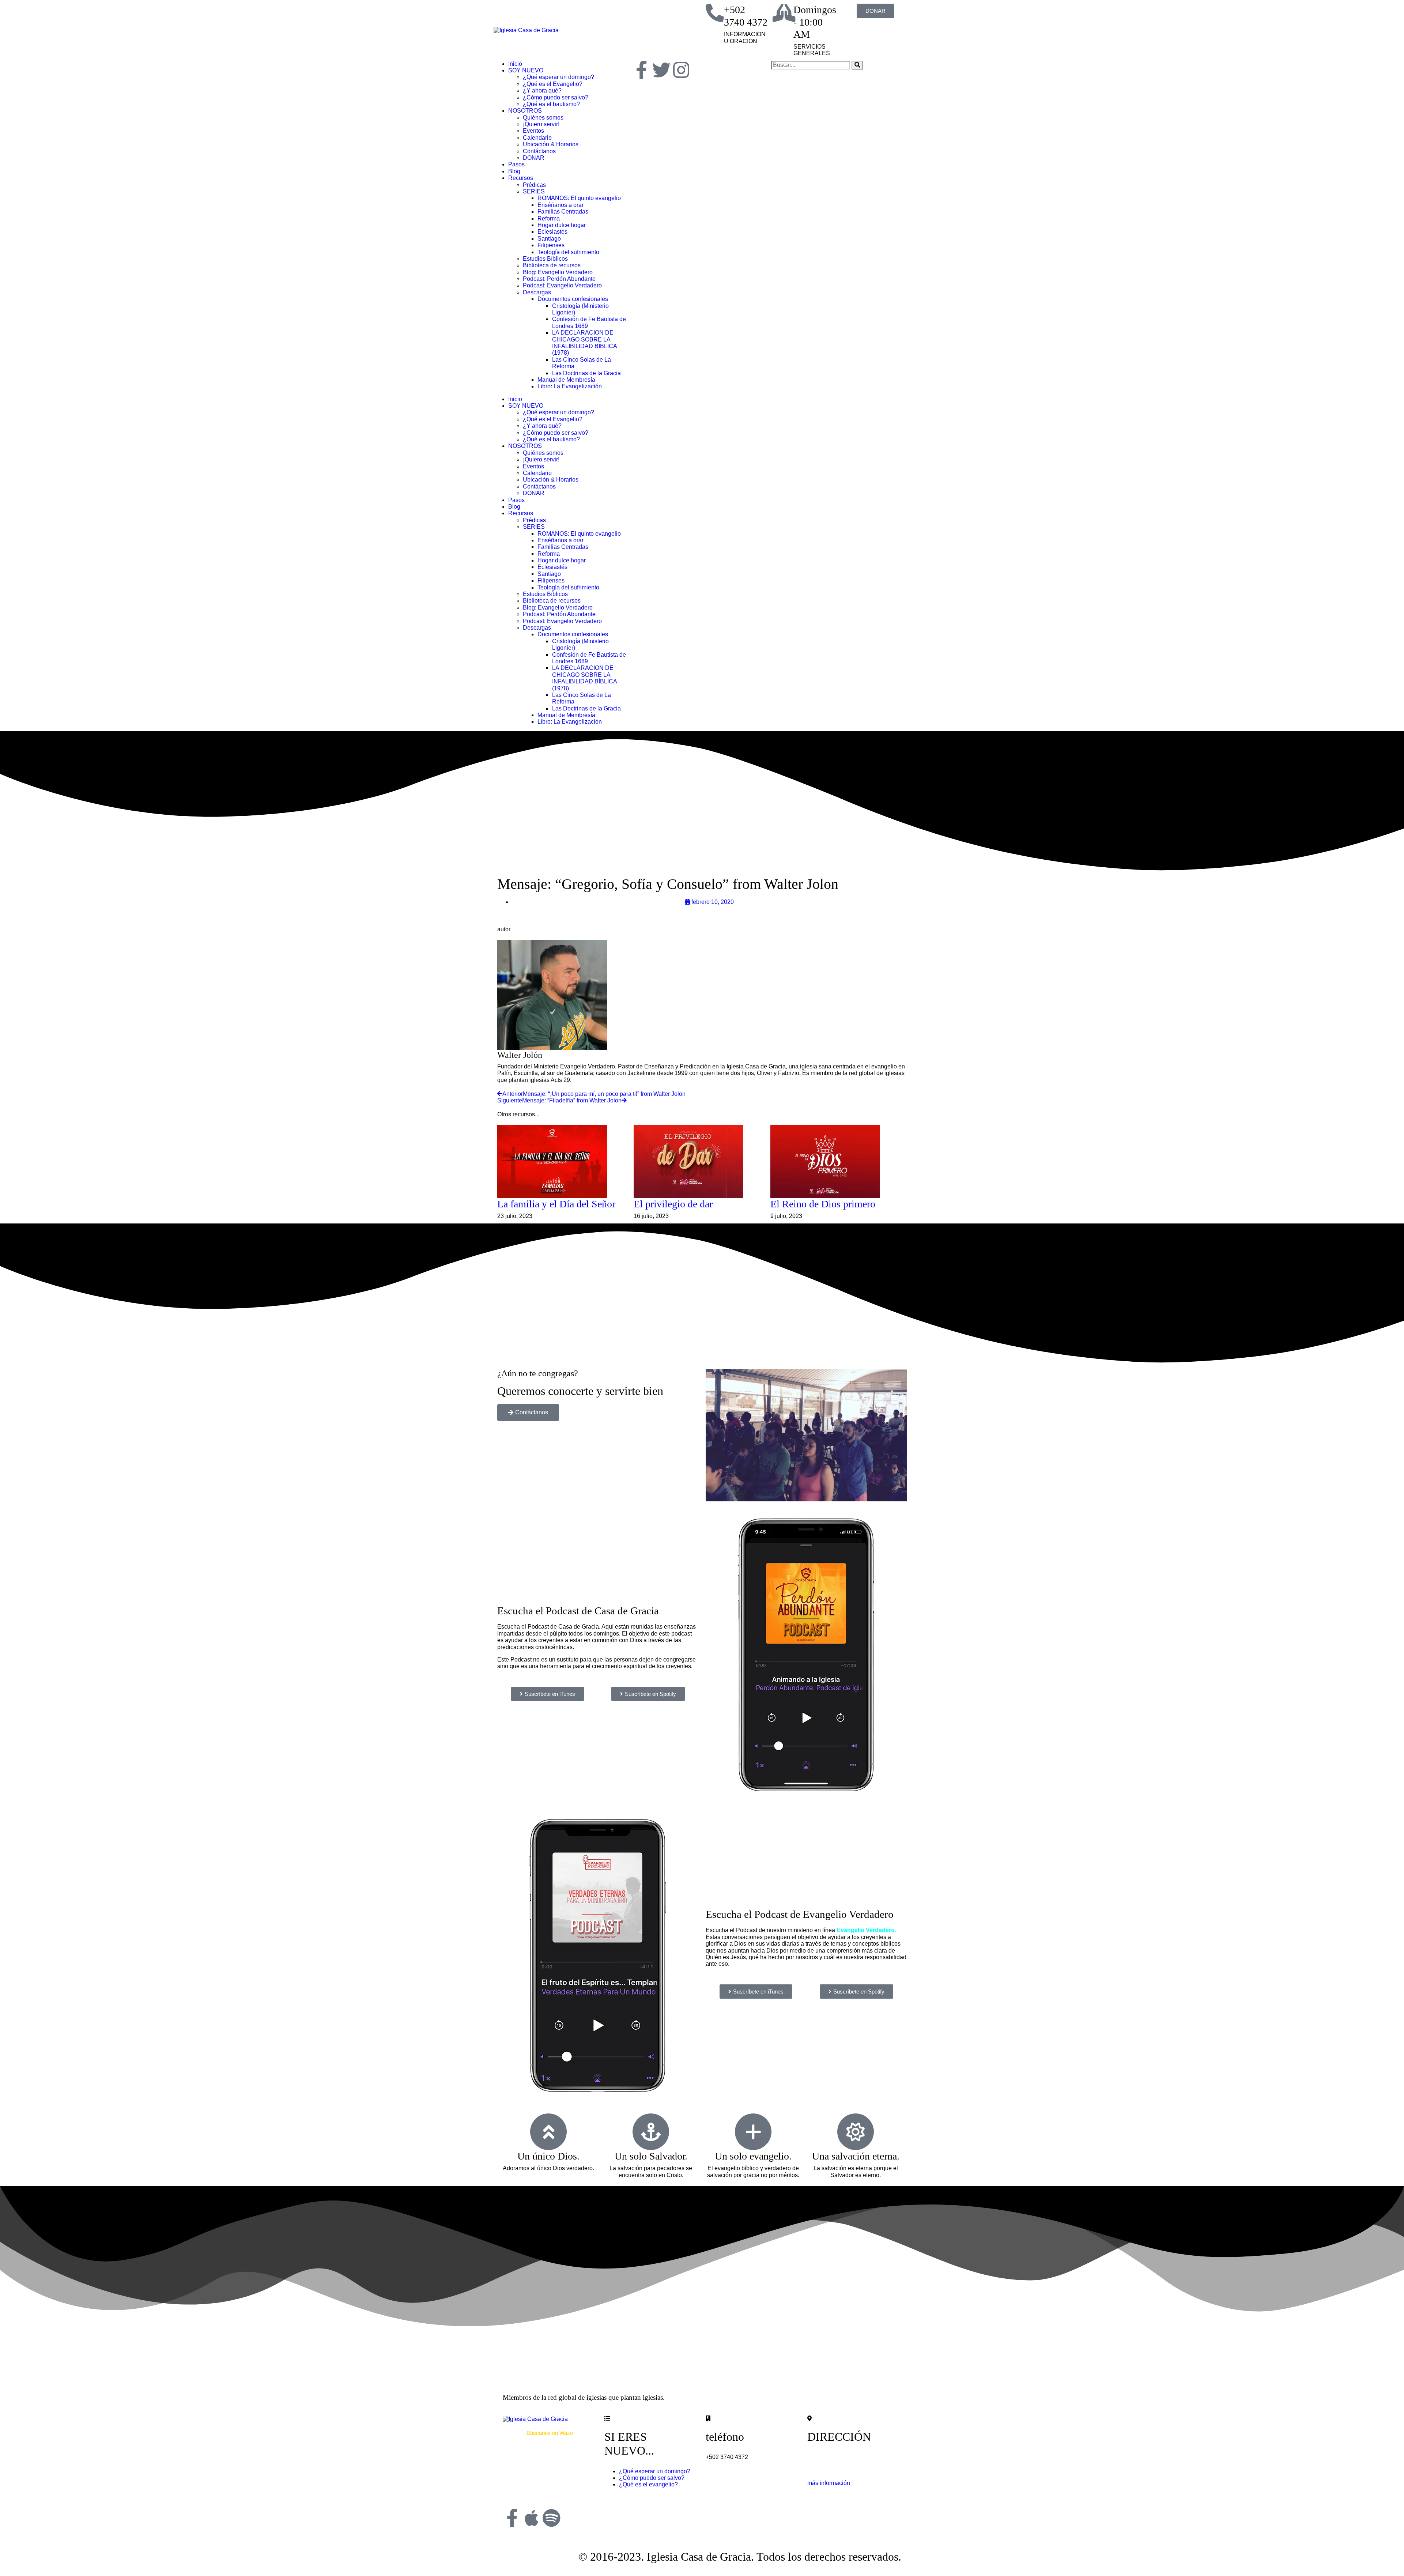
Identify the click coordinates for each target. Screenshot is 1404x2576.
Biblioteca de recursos (552, 265)
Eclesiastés (552, 232)
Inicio (515, 64)
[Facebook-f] (642, 70)
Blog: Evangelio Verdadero (558, 272)
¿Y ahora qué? (542, 90)
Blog (514, 171)
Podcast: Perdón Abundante (559, 279)
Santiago (549, 239)
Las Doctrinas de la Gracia (586, 373)
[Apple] (532, 2518)
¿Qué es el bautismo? (551, 104)
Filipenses (551, 245)
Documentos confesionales (573, 299)
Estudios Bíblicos (545, 259)
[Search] (857, 65)
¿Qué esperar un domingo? (558, 77)
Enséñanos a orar (561, 205)
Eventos (533, 131)
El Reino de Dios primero (823, 1204)
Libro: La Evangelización (570, 386)
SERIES (534, 191)
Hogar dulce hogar (562, 225)
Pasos (516, 164)
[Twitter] (661, 70)
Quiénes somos (543, 118)
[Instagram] (681, 70)
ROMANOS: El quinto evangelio (579, 198)
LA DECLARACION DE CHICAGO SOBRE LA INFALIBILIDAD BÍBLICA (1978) (584, 343)
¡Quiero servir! (541, 124)
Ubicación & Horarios (551, 144)
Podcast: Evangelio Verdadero (562, 285)
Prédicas (534, 185)
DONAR (534, 158)
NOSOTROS (525, 111)
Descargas (537, 292)
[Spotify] (551, 2518)
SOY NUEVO (526, 70)
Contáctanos (539, 151)
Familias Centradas (563, 212)
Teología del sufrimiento (568, 252)
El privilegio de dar (673, 1204)
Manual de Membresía (566, 380)
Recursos (521, 178)
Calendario (537, 138)
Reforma (549, 218)
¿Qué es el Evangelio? (553, 84)
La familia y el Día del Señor (556, 1204)
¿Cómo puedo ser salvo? (556, 97)
